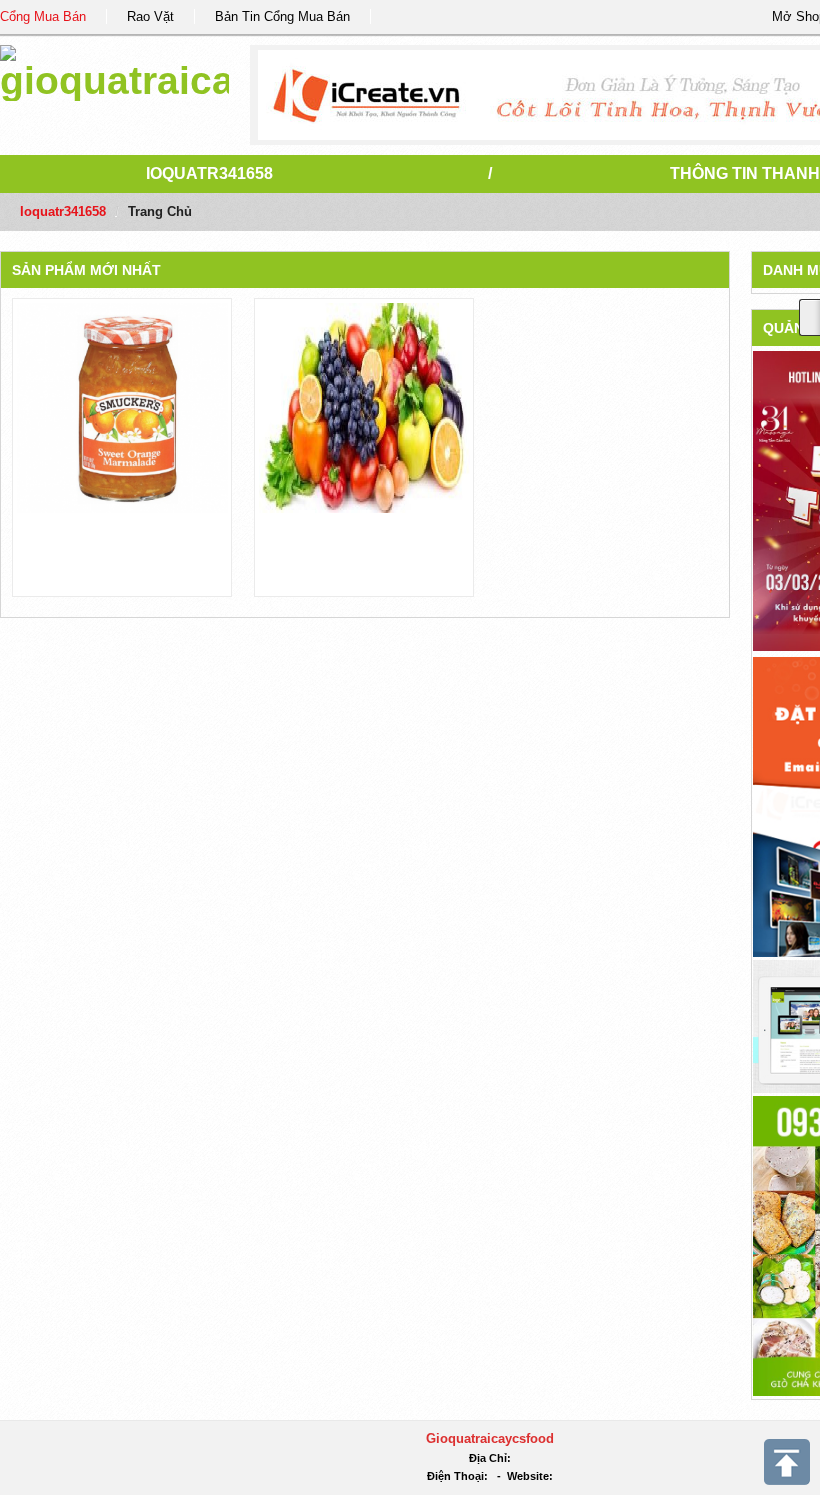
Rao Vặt (150, 16)
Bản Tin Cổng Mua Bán (282, 16)
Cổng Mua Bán (43, 16)
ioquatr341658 (209, 173)
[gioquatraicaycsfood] (114, 69)
